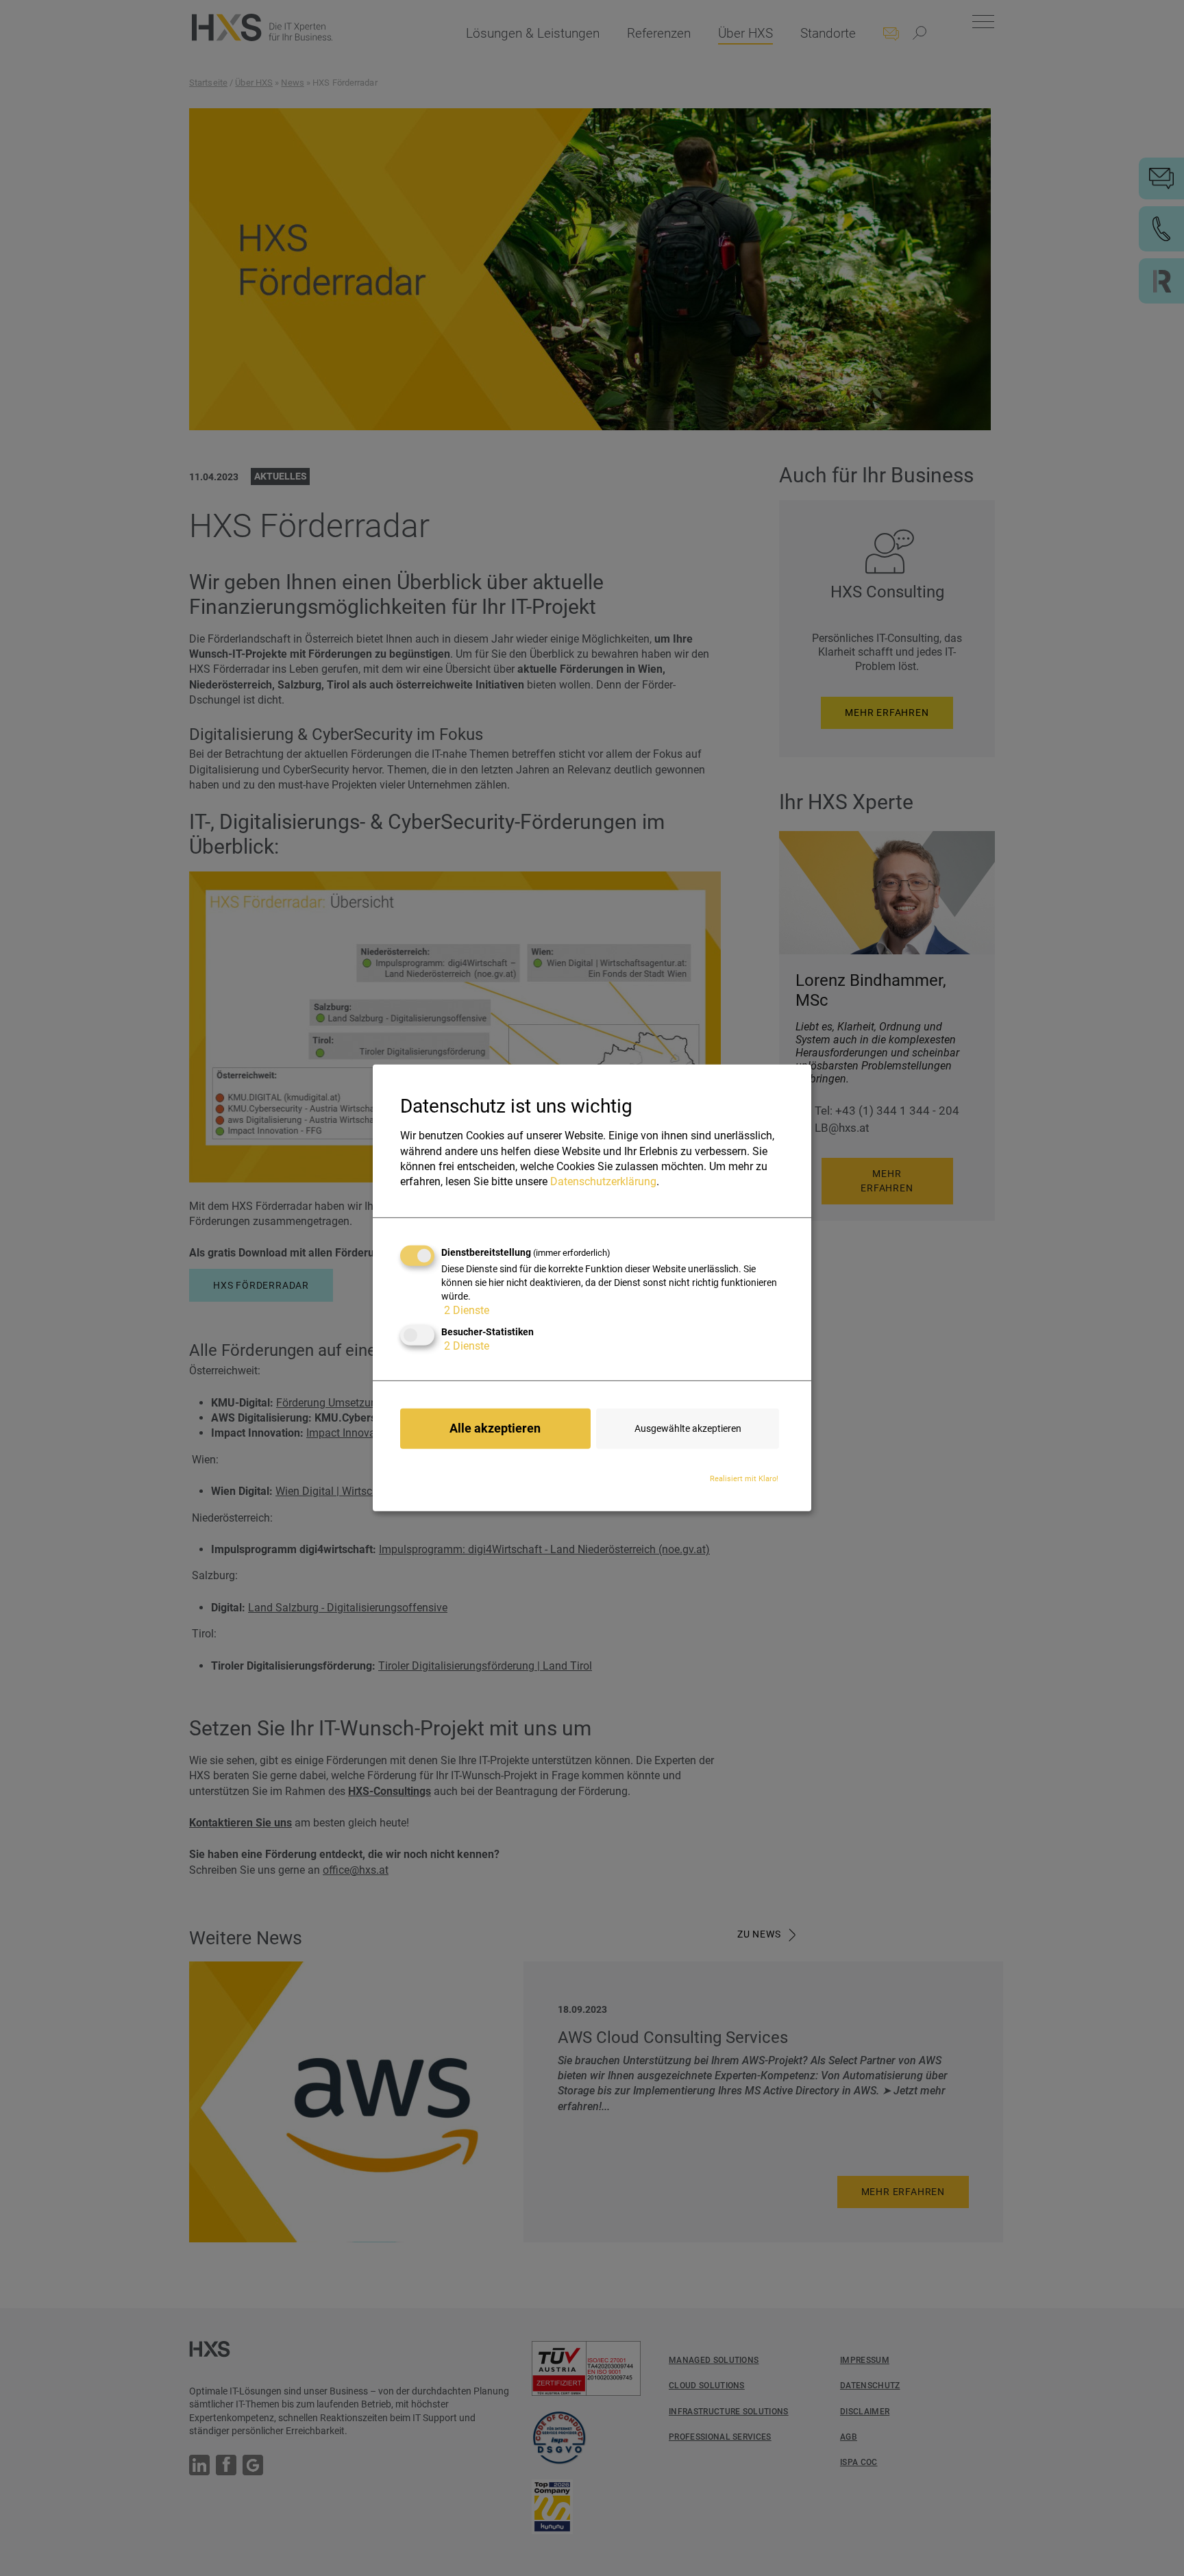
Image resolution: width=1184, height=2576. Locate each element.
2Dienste (467, 1310)
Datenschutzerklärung (603, 1181)
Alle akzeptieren (495, 1428)
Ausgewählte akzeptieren (688, 1428)
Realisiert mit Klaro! (744, 1478)
